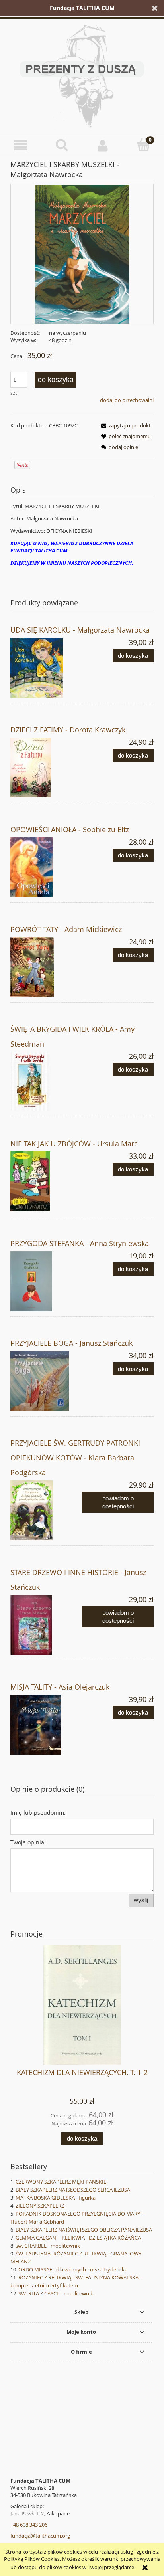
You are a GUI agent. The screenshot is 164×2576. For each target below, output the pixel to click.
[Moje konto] (102, 145)
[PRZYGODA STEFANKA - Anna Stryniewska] (46, 1281)
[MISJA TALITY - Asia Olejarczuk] (46, 1725)
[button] (20, 145)
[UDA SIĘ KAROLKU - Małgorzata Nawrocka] (46, 668)
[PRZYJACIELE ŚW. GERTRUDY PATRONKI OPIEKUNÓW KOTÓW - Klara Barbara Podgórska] (46, 1510)
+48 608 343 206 (29, 2525)
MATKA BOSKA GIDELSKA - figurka (56, 2198)
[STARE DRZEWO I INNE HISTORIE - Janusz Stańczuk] (46, 1625)
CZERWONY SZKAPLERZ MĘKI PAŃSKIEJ (61, 2182)
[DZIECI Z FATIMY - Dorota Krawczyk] (46, 768)
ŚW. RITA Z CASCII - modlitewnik (56, 2293)
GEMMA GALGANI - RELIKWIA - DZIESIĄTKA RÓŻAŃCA (78, 2238)
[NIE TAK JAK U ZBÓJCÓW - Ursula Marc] (46, 1181)
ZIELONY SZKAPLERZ (40, 2206)
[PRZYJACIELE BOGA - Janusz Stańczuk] (46, 1381)
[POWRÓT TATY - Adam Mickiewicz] (46, 967)
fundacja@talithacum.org (40, 2536)
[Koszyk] (143, 145)
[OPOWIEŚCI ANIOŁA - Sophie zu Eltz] (46, 867)
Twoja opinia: (28, 1842)
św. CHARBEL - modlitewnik (48, 2246)
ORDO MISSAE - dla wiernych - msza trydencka (73, 2269)
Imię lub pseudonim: (38, 1813)
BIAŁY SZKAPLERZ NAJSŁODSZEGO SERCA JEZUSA (73, 2190)
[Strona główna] (82, 75)
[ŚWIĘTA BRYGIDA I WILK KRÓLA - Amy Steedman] (46, 1082)
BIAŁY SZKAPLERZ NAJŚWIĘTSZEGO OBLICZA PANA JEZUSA (84, 2230)
